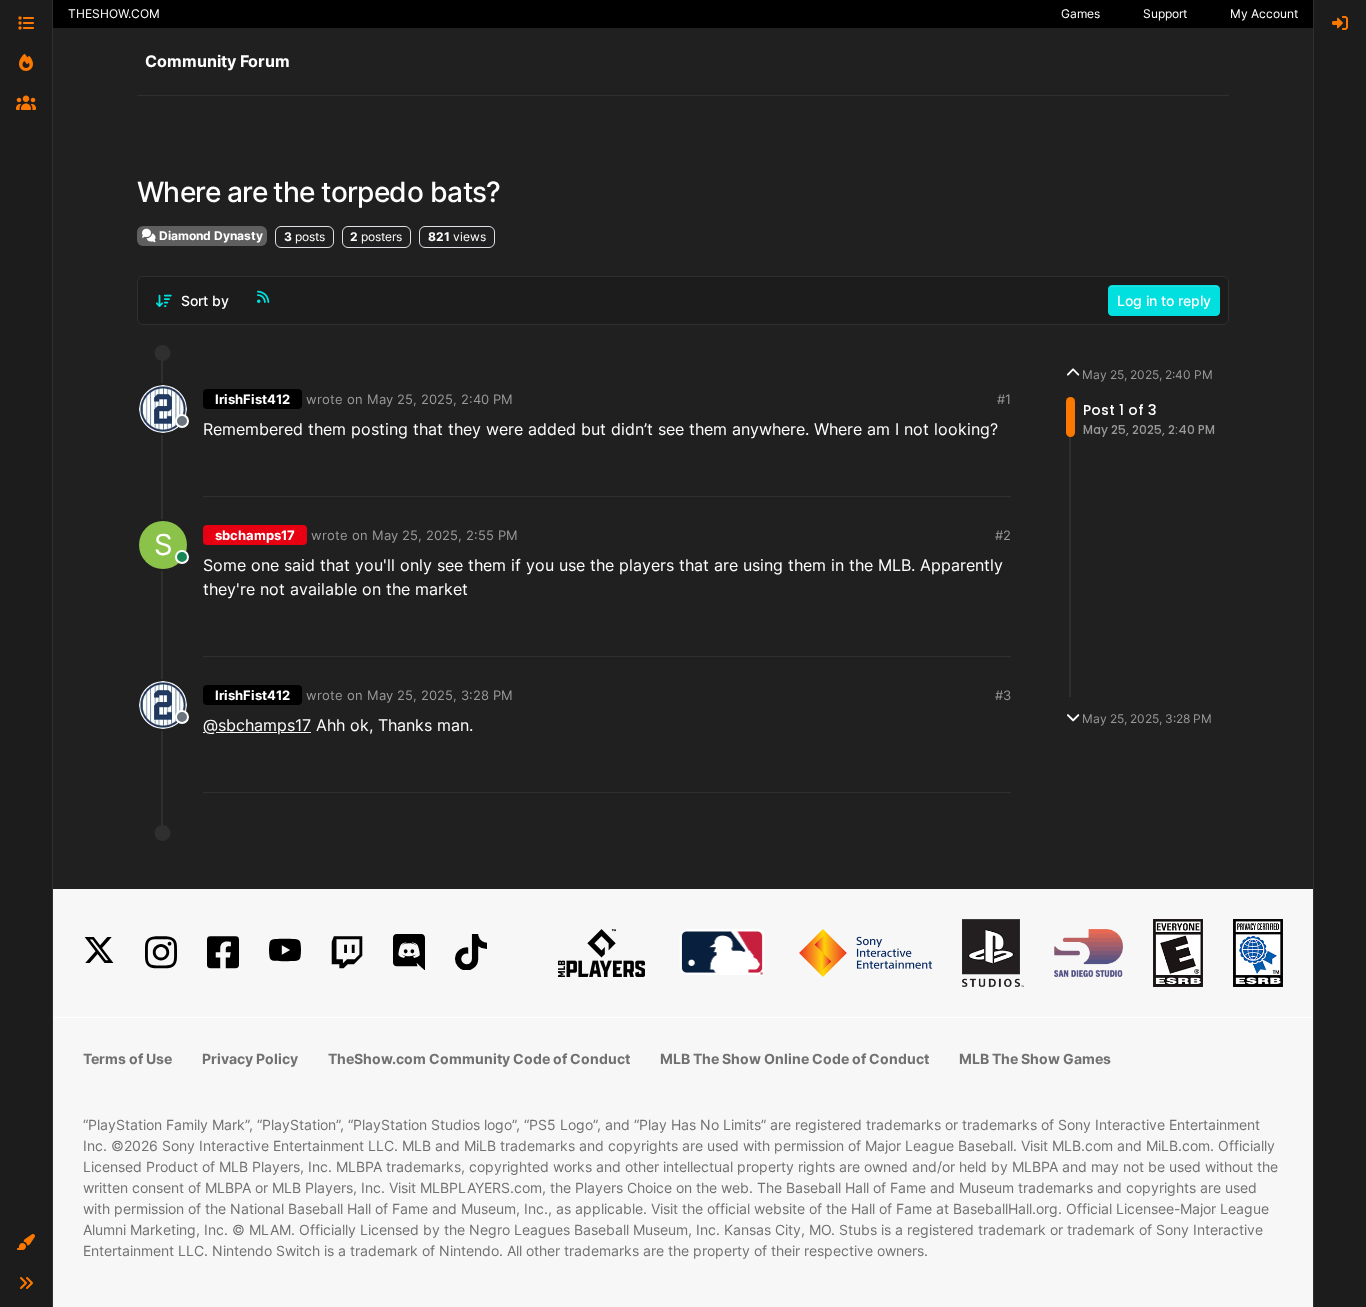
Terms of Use (127, 1058)
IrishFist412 (252, 399)
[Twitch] (347, 952)
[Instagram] (161, 952)
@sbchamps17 (257, 725)
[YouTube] (285, 952)
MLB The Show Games (1035, 1058)
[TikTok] (471, 952)
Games (1080, 13)
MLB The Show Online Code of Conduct (794, 1058)
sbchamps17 (255, 535)
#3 (1003, 695)
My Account (1264, 13)
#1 (1004, 399)
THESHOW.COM (114, 13)
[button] (26, 1243)
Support (1165, 13)
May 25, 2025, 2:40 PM (440, 399)
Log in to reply (1164, 300)
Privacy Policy (250, 1058)
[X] (99, 952)
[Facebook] (223, 952)
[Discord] (409, 952)
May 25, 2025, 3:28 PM (440, 695)
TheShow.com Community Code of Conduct (479, 1058)
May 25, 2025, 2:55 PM (445, 535)
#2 (1003, 535)
